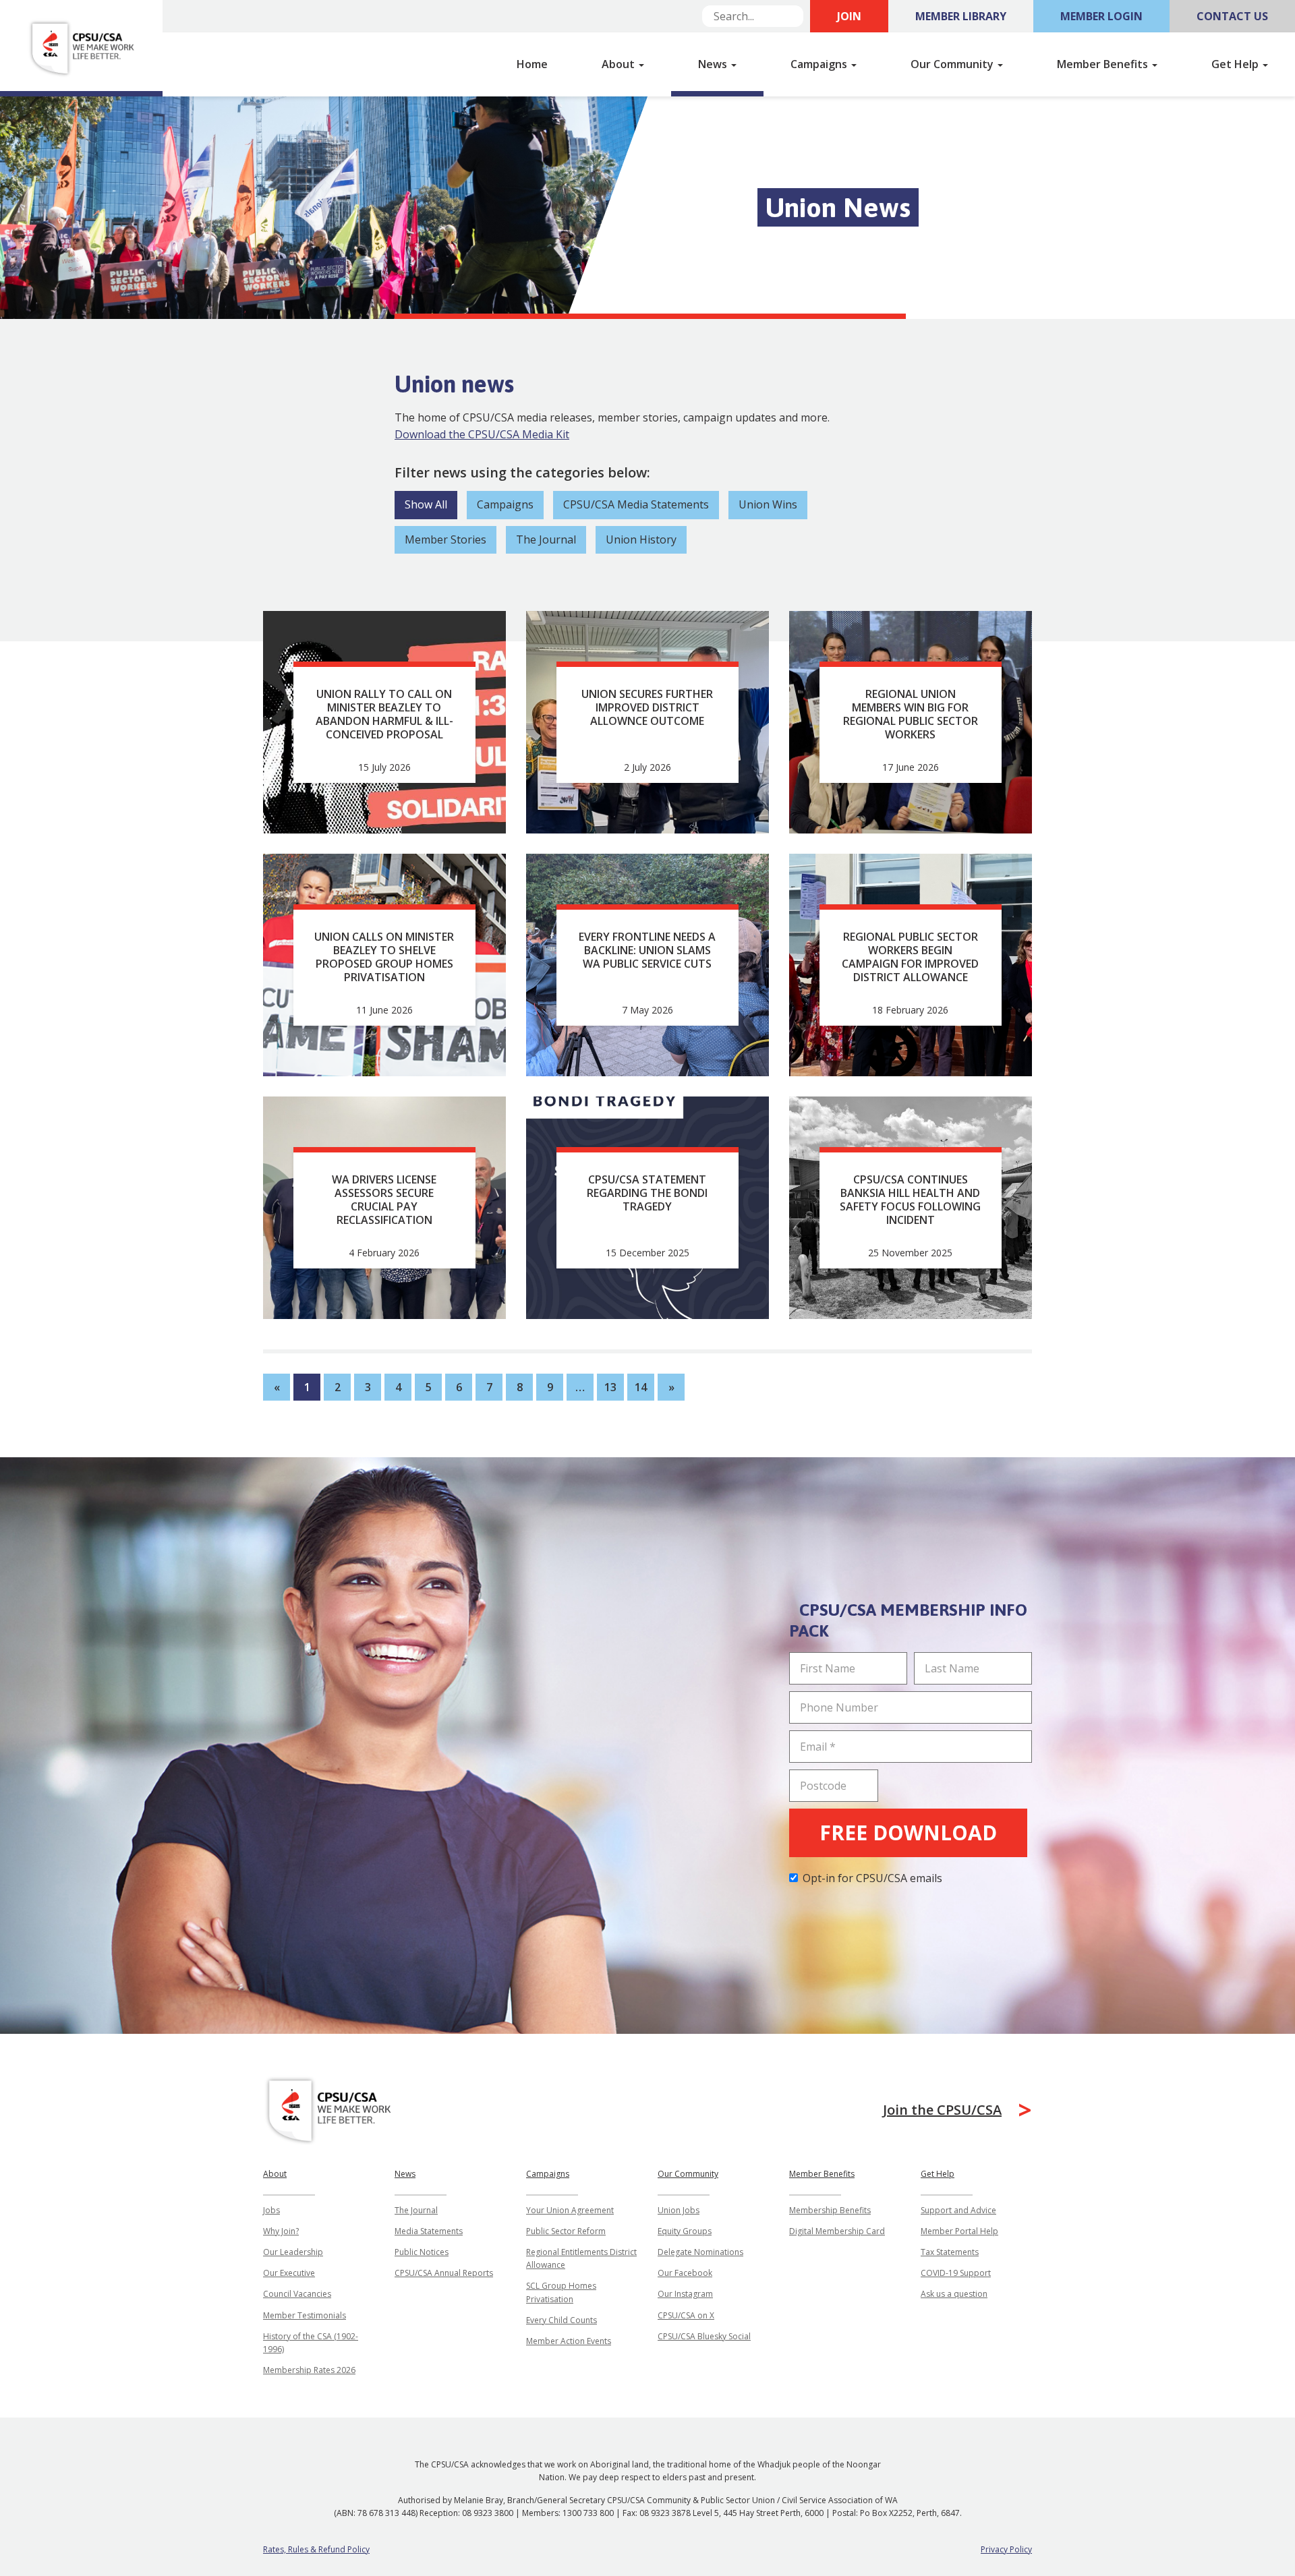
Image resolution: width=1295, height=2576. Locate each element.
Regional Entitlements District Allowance (581, 2258)
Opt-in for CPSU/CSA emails (872, 1878)
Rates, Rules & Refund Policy (316, 2549)
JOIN (849, 16)
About (275, 2174)
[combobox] (753, 16)
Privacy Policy (1006, 2549)
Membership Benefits (830, 2210)
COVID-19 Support (956, 2273)
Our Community (688, 2174)
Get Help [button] (1236, 64)
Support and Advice (958, 2210)
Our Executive (289, 2273)
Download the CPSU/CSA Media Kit (482, 434)
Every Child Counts (562, 2320)
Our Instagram (685, 2294)
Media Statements (429, 2231)
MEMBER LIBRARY (961, 16)
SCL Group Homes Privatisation (561, 2292)
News (405, 2174)
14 (641, 1387)
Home (532, 64)
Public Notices (422, 2252)
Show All (426, 504)
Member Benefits (822, 2174)
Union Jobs (679, 2210)
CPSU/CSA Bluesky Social (704, 2336)
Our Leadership (293, 2252)
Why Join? (281, 2231)
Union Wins (768, 504)
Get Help (938, 2174)
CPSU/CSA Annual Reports (444, 2273)
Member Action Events (569, 2341)
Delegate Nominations (700, 2252)
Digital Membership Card (837, 2231)
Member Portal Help (959, 2231)
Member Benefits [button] (1104, 64)
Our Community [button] (953, 64)
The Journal (546, 539)
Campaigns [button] (820, 64)
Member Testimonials (305, 2315)
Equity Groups (685, 2231)
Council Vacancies (297, 2294)
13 (610, 1387)
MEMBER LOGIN (1101, 16)
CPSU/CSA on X (686, 2315)
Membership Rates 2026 (309, 2370)
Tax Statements (950, 2252)
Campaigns (505, 504)
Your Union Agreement (570, 2210)
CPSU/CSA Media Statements (636, 504)
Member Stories (445, 539)
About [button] (620, 64)
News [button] (714, 64)
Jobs (271, 2210)
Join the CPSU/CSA (942, 2110)
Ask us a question (954, 2294)
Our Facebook (685, 2273)
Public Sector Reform (566, 2231)
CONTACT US (1232, 16)
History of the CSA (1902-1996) (311, 2343)
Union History (641, 539)
